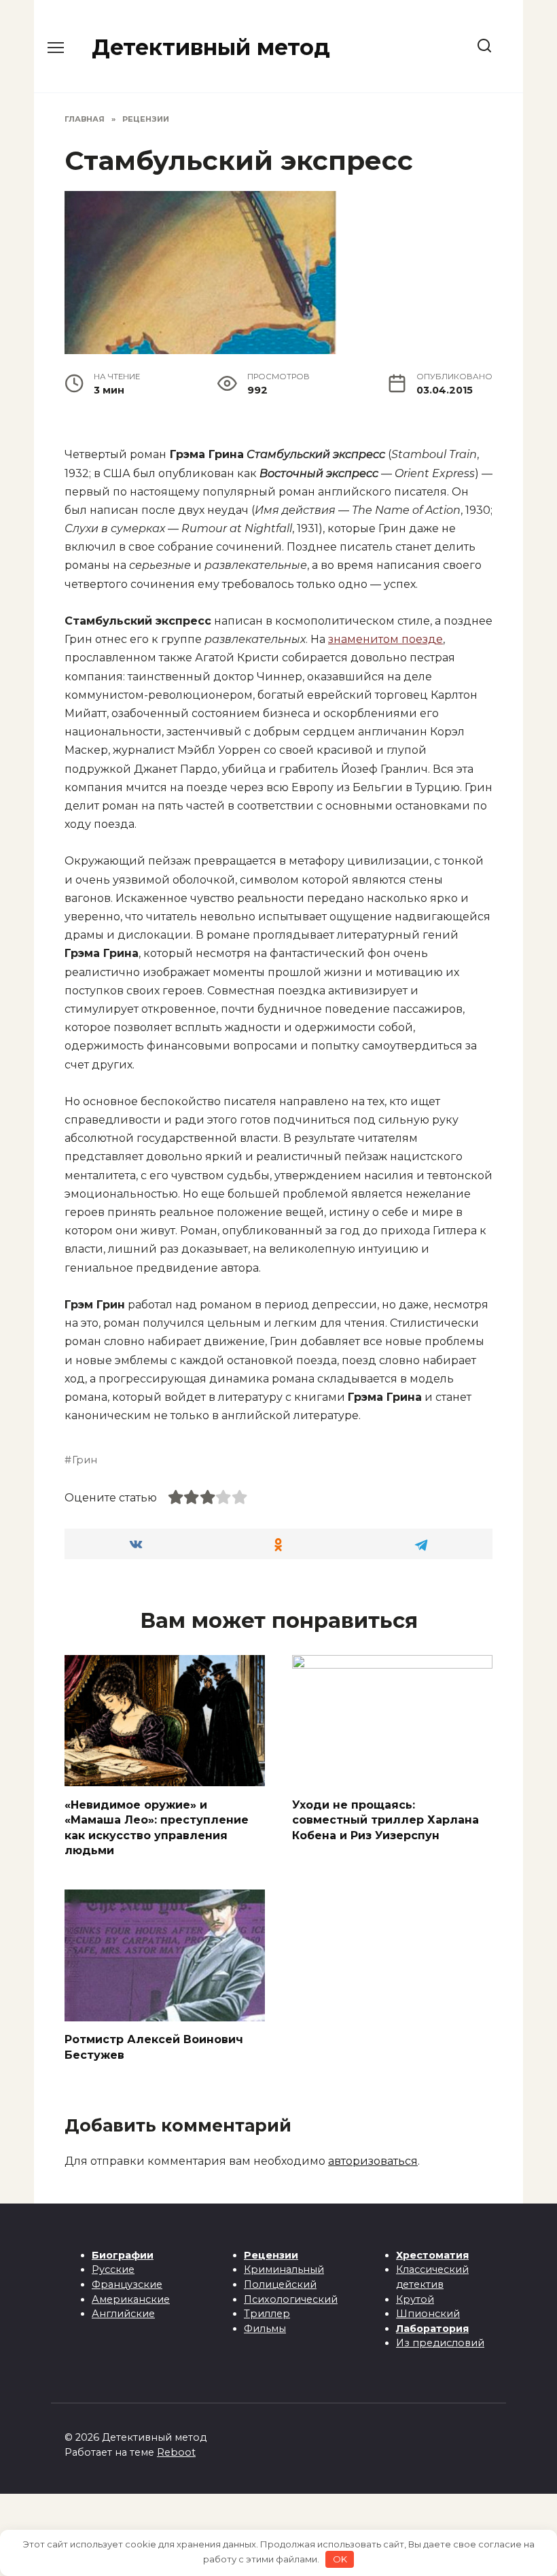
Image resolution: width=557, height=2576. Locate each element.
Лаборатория (432, 2329)
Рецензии (271, 2255)
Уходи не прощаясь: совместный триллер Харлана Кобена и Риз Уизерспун (385, 1820)
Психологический (291, 2299)
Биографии (123, 2255)
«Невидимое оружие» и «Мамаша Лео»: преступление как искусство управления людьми (157, 1827)
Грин (85, 1460)
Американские (131, 2299)
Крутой (415, 2299)
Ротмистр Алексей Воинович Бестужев (154, 2047)
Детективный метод (211, 47)
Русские (113, 2269)
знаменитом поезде (385, 639)
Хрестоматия (432, 2255)
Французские (127, 2284)
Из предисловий (440, 2343)
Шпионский (428, 2314)
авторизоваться (373, 2161)
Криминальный (284, 2269)
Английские (123, 2314)
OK (340, 2559)
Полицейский (280, 2284)
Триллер (267, 2314)
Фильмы (265, 2329)
